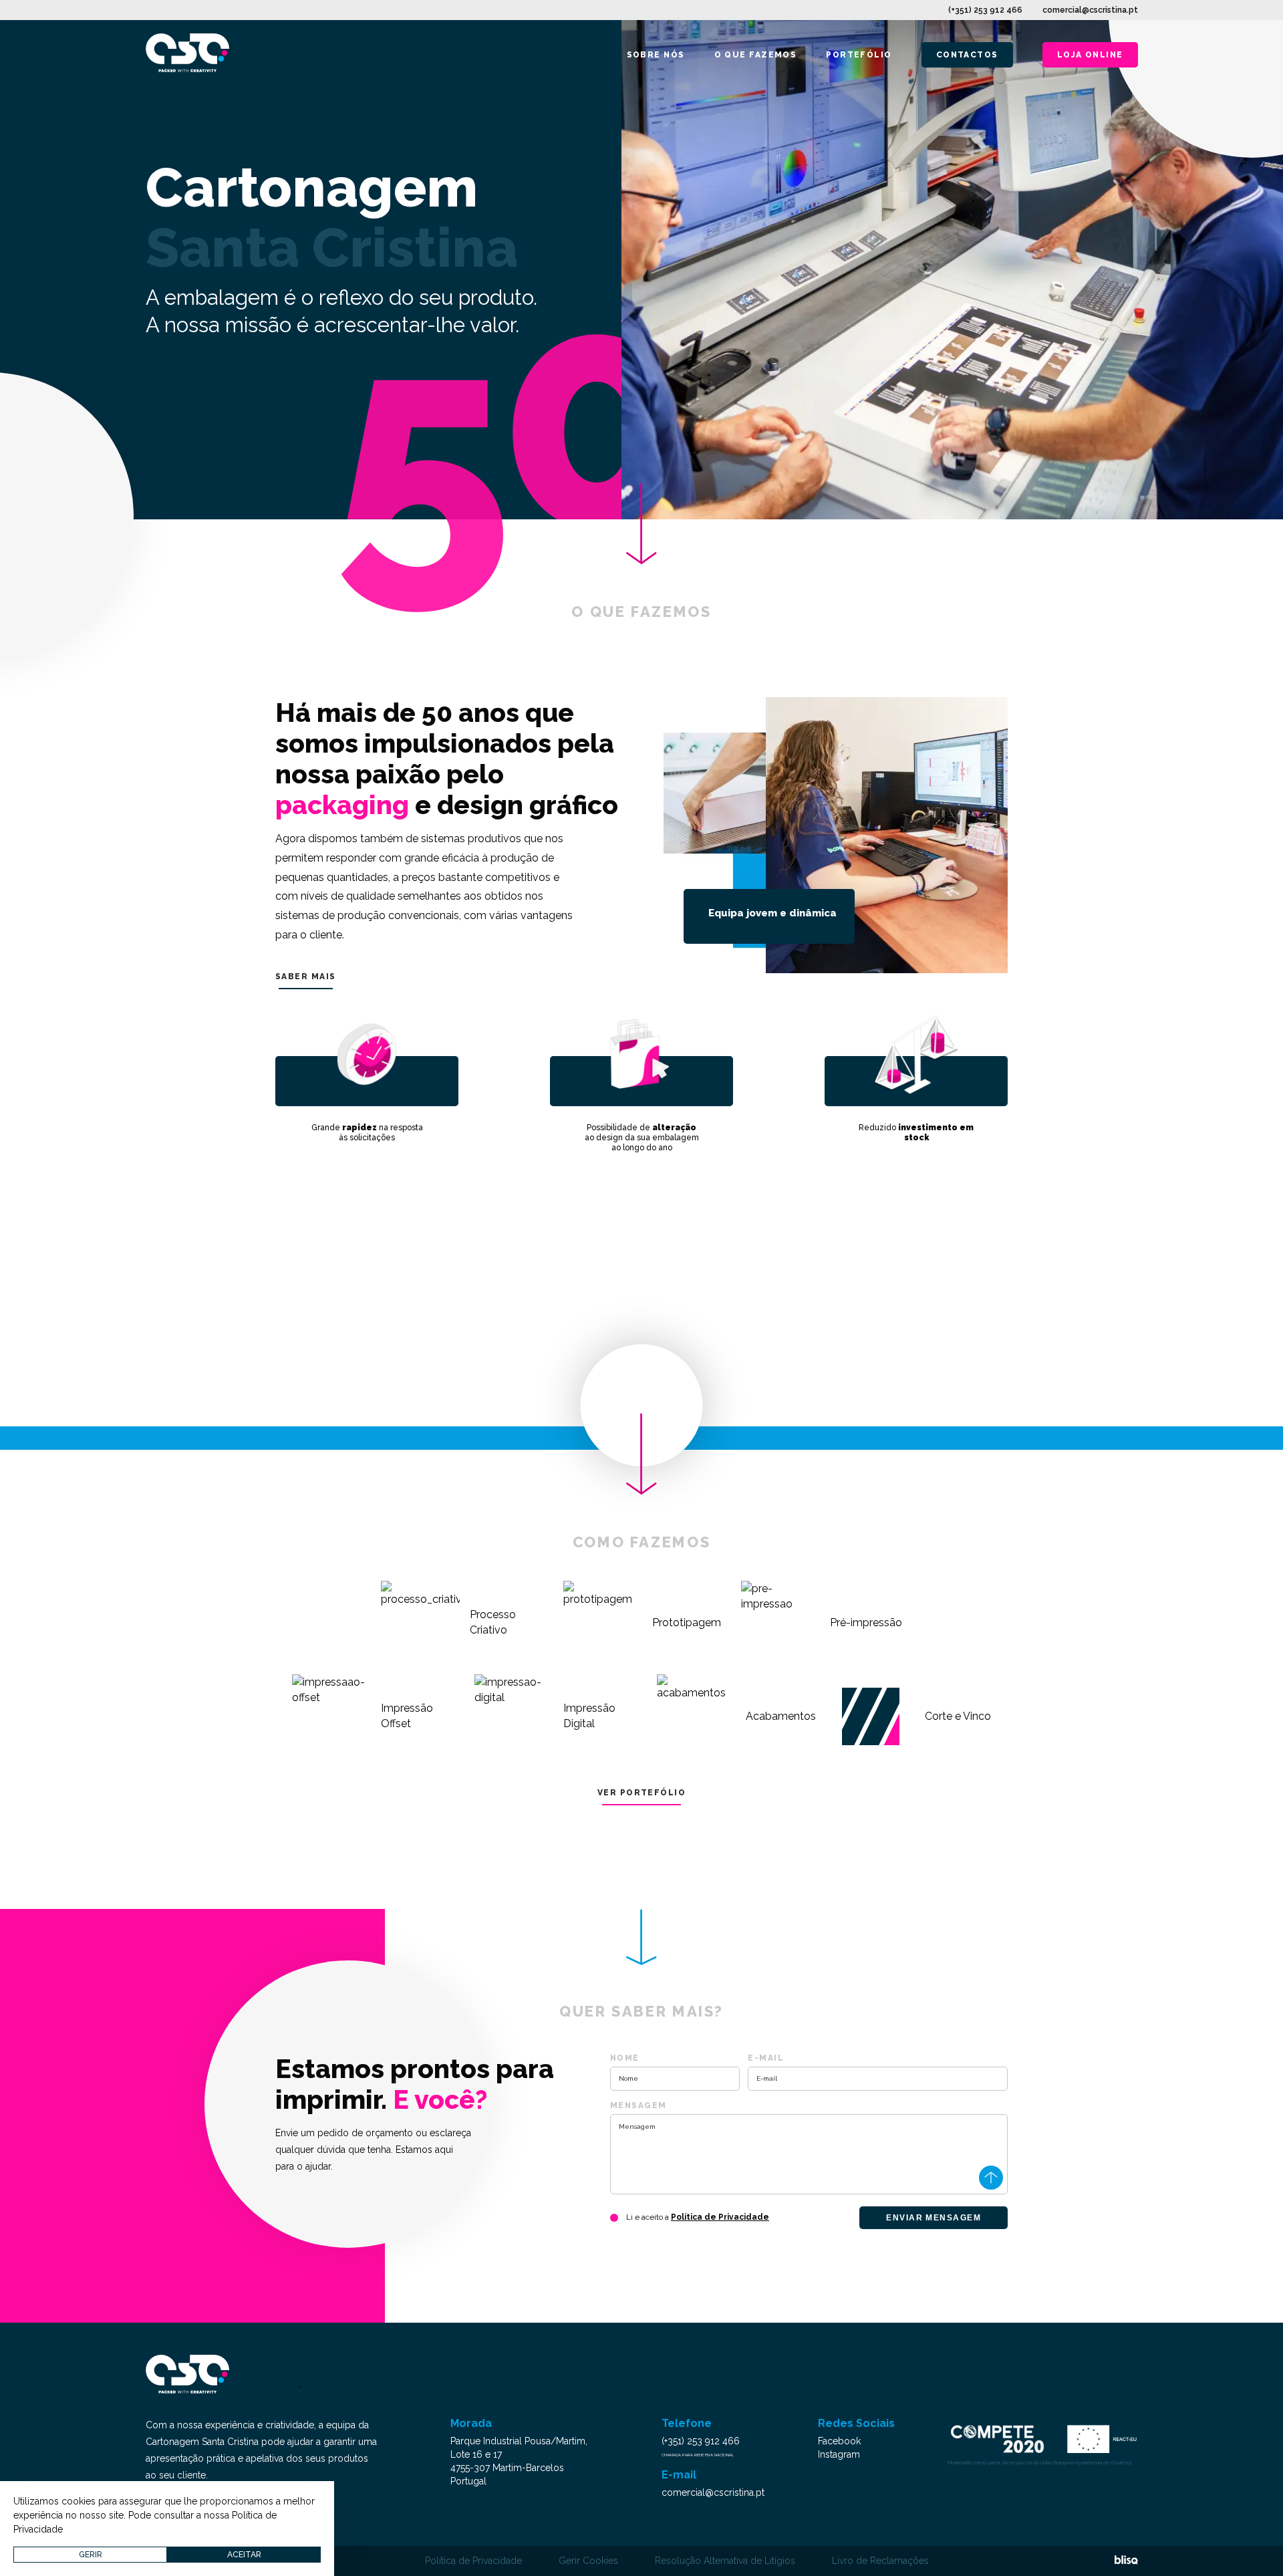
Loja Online (1090, 55)
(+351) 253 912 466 (985, 10)
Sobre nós (656, 55)
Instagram (839, 2454)
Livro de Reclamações (880, 2561)
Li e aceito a (698, 2217)
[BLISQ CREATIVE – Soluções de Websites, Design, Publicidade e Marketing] (1126, 2561)
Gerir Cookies (588, 2561)
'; (301, 2390)
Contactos (967, 55)
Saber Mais (305, 977)
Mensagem (638, 2105)
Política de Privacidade (720, 2217)
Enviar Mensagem (934, 2218)
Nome (625, 2058)
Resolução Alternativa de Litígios (725, 2561)
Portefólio (859, 55)
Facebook (839, 2441)
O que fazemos (756, 55)
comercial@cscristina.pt (1090, 10)
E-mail (766, 2058)
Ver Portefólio (641, 1793)
